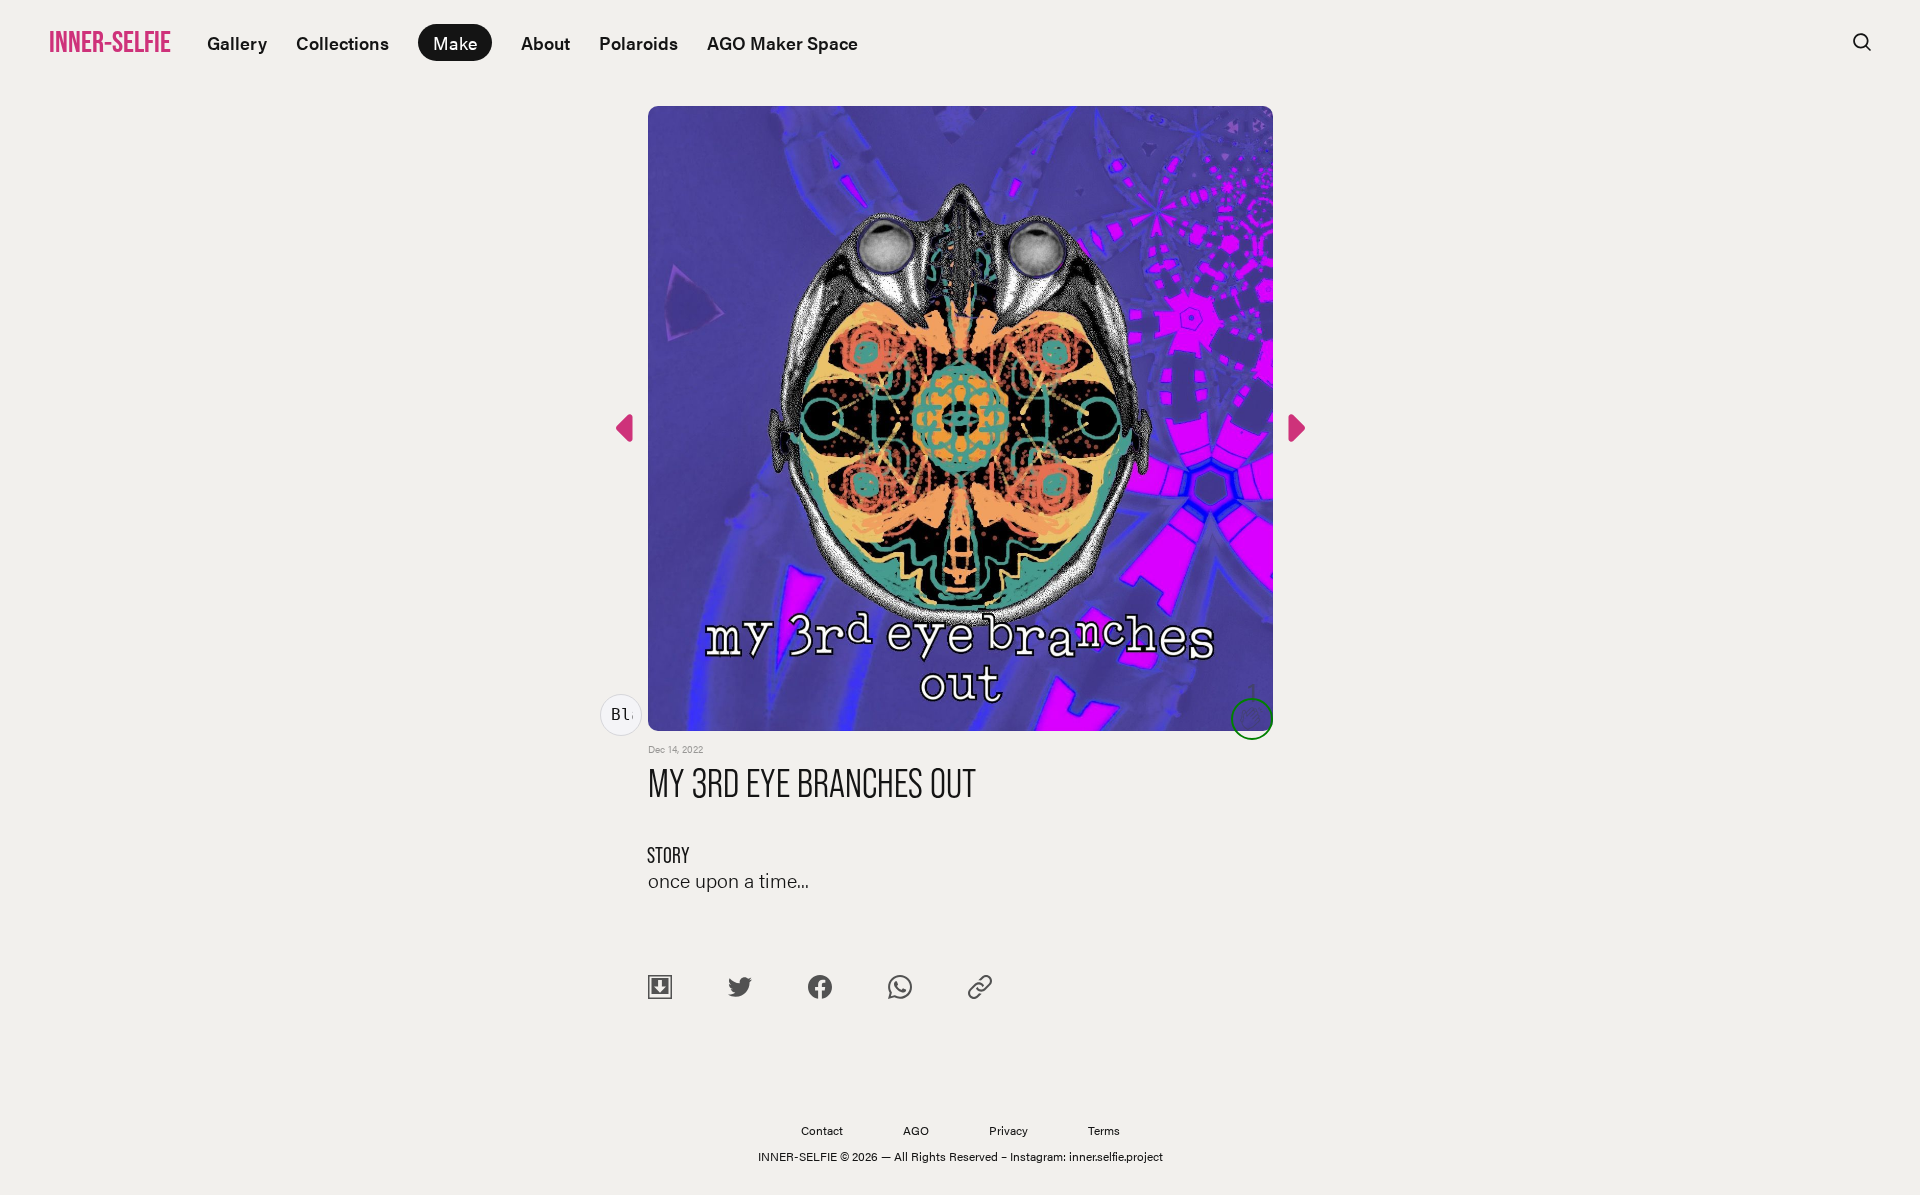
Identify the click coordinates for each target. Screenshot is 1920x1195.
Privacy (1008, 1130)
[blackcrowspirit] (621, 715)
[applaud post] (1252, 719)
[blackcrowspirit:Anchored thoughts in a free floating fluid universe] (1294, 431)
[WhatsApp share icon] (900, 990)
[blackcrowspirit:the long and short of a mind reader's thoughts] (627, 431)
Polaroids (638, 42)
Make (455, 42)
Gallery (237, 42)
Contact (822, 1130)
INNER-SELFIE (110, 42)
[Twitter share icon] (740, 990)
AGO (916, 1130)
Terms (1104, 1130)
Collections (342, 42)
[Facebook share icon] (820, 990)
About (545, 42)
